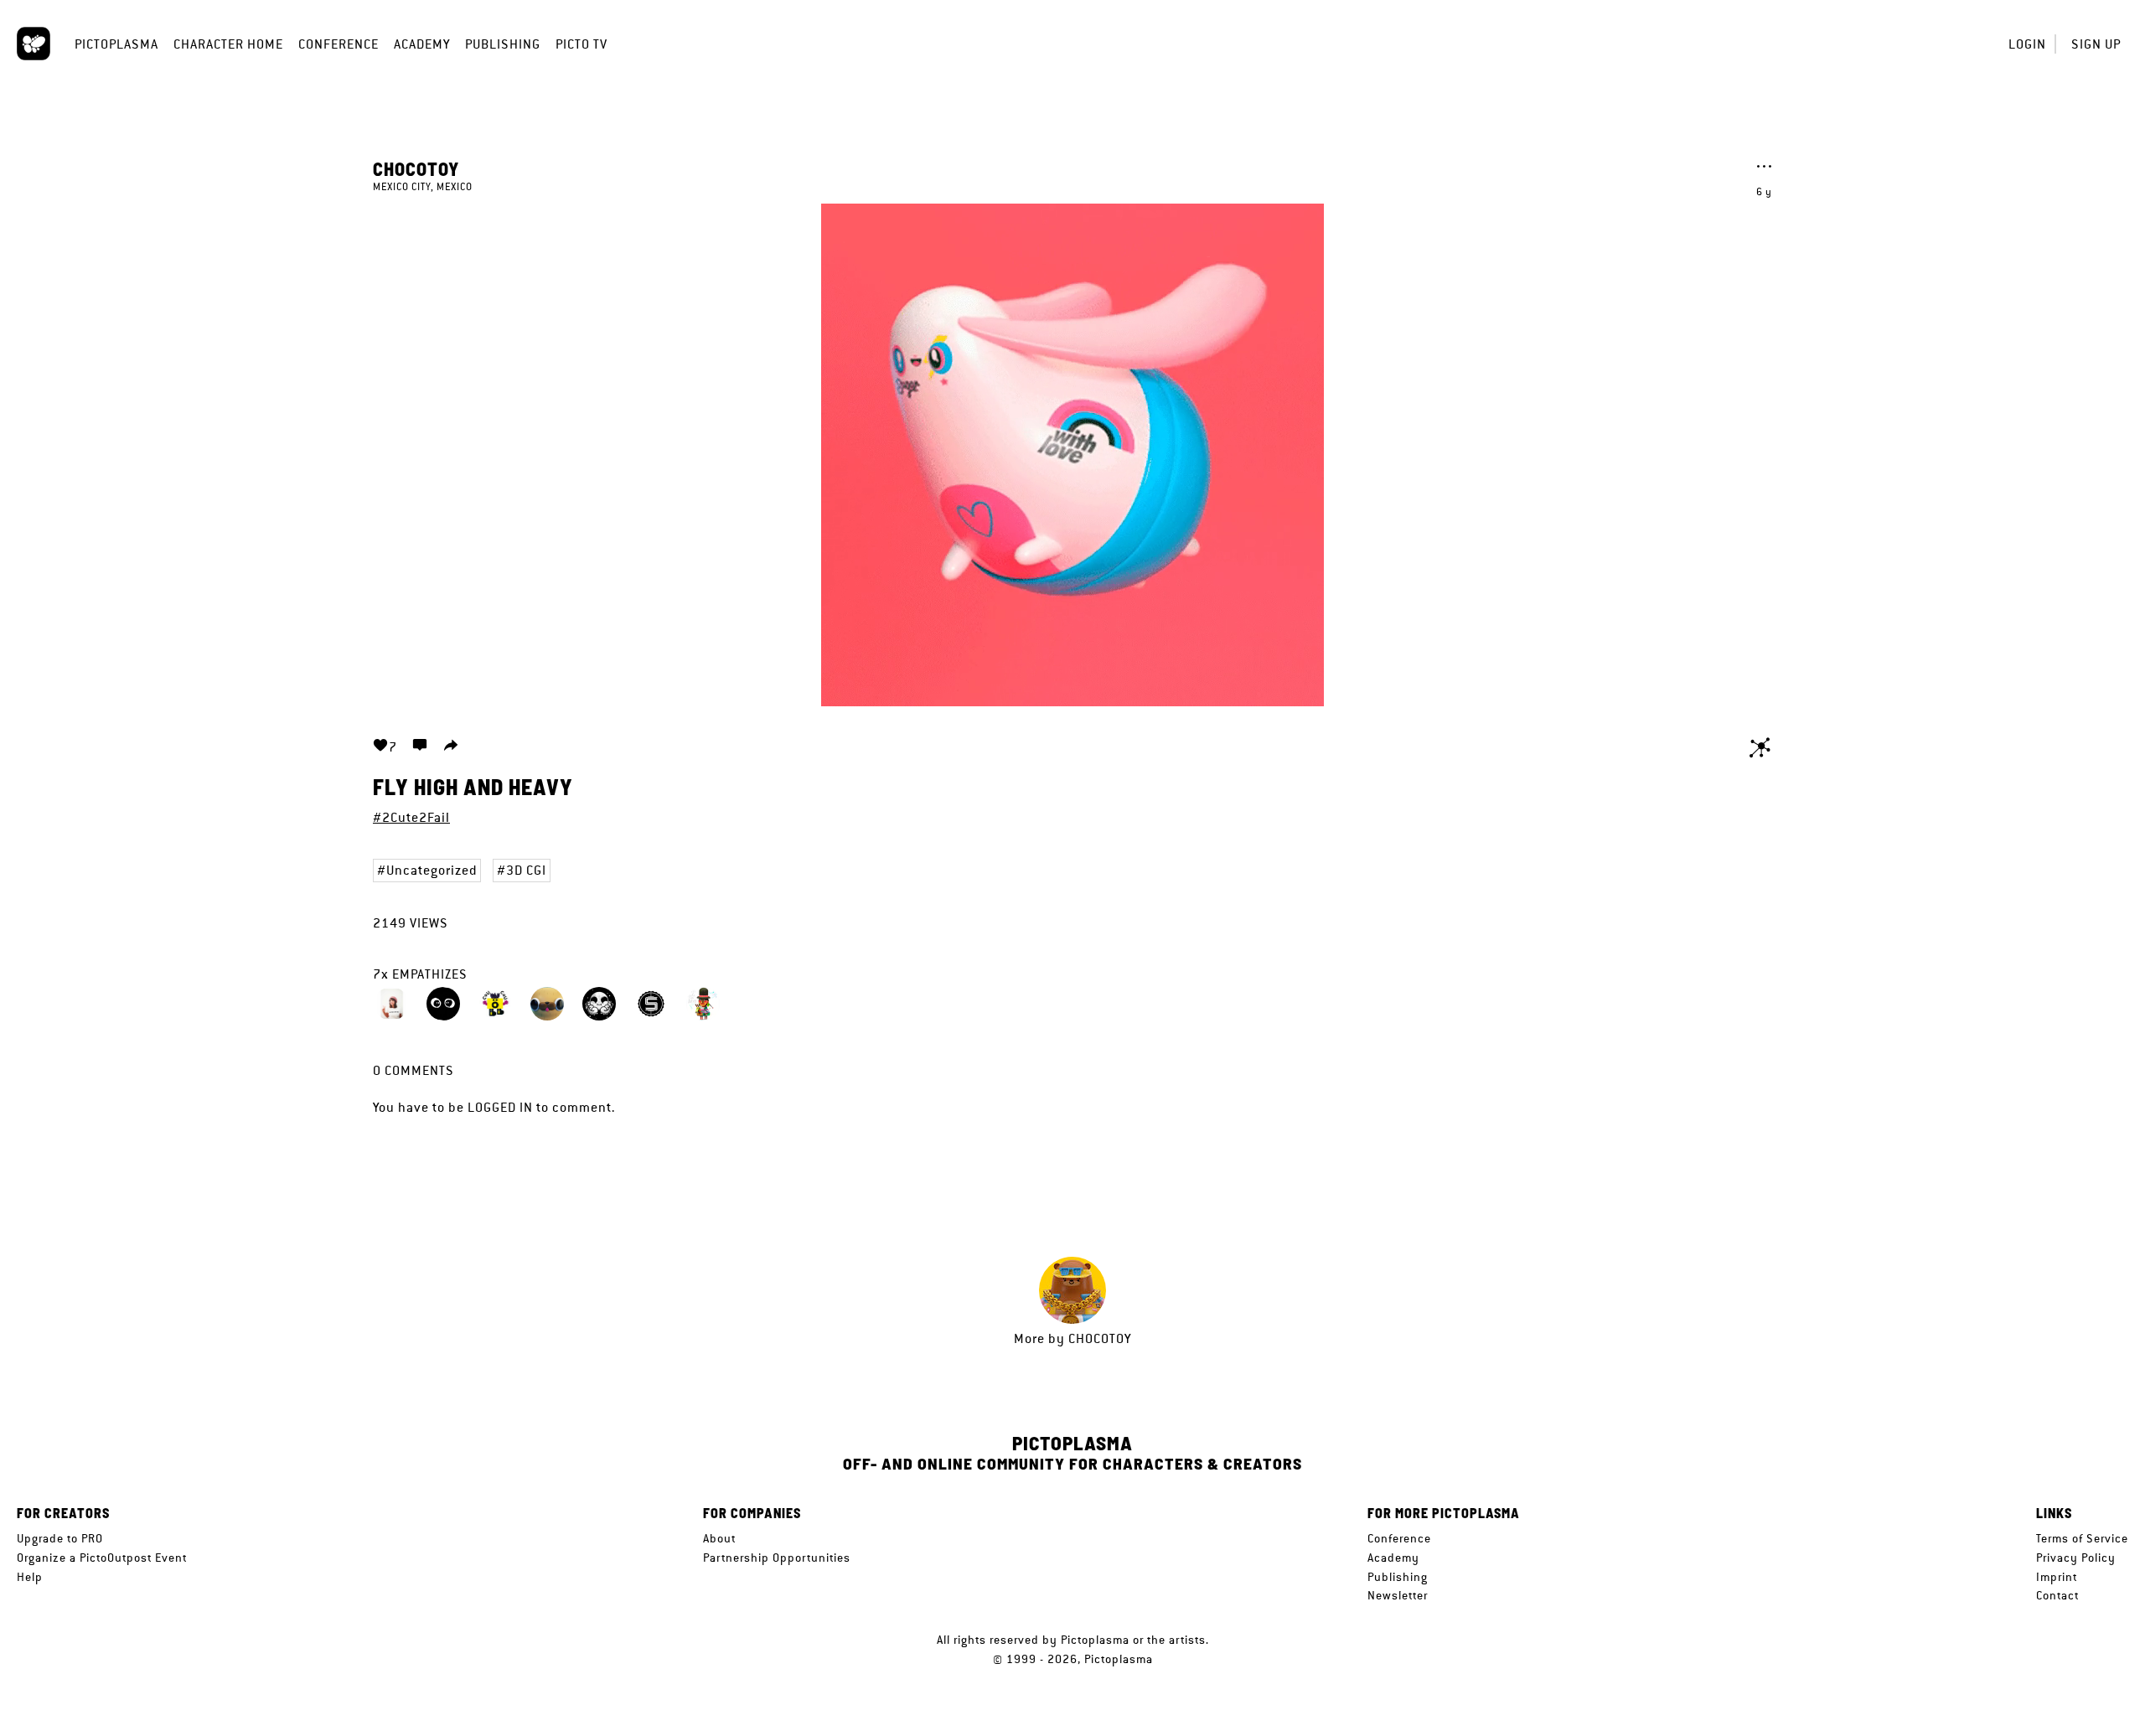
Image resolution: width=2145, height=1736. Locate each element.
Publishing (503, 44)
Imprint (2057, 1577)
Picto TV (581, 44)
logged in (500, 1107)
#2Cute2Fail (411, 817)
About (719, 1538)
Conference (339, 44)
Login (2027, 44)
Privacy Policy (2076, 1558)
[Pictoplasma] (34, 44)
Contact (2057, 1595)
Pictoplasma (116, 44)
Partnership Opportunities (777, 1558)
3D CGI (526, 870)
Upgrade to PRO (60, 1538)
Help (30, 1577)
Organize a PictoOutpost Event (102, 1558)
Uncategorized (432, 870)
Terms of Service (2082, 1538)
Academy (422, 44)
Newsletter (1398, 1595)
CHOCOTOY (416, 168)
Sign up (2096, 44)
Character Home (228, 44)
